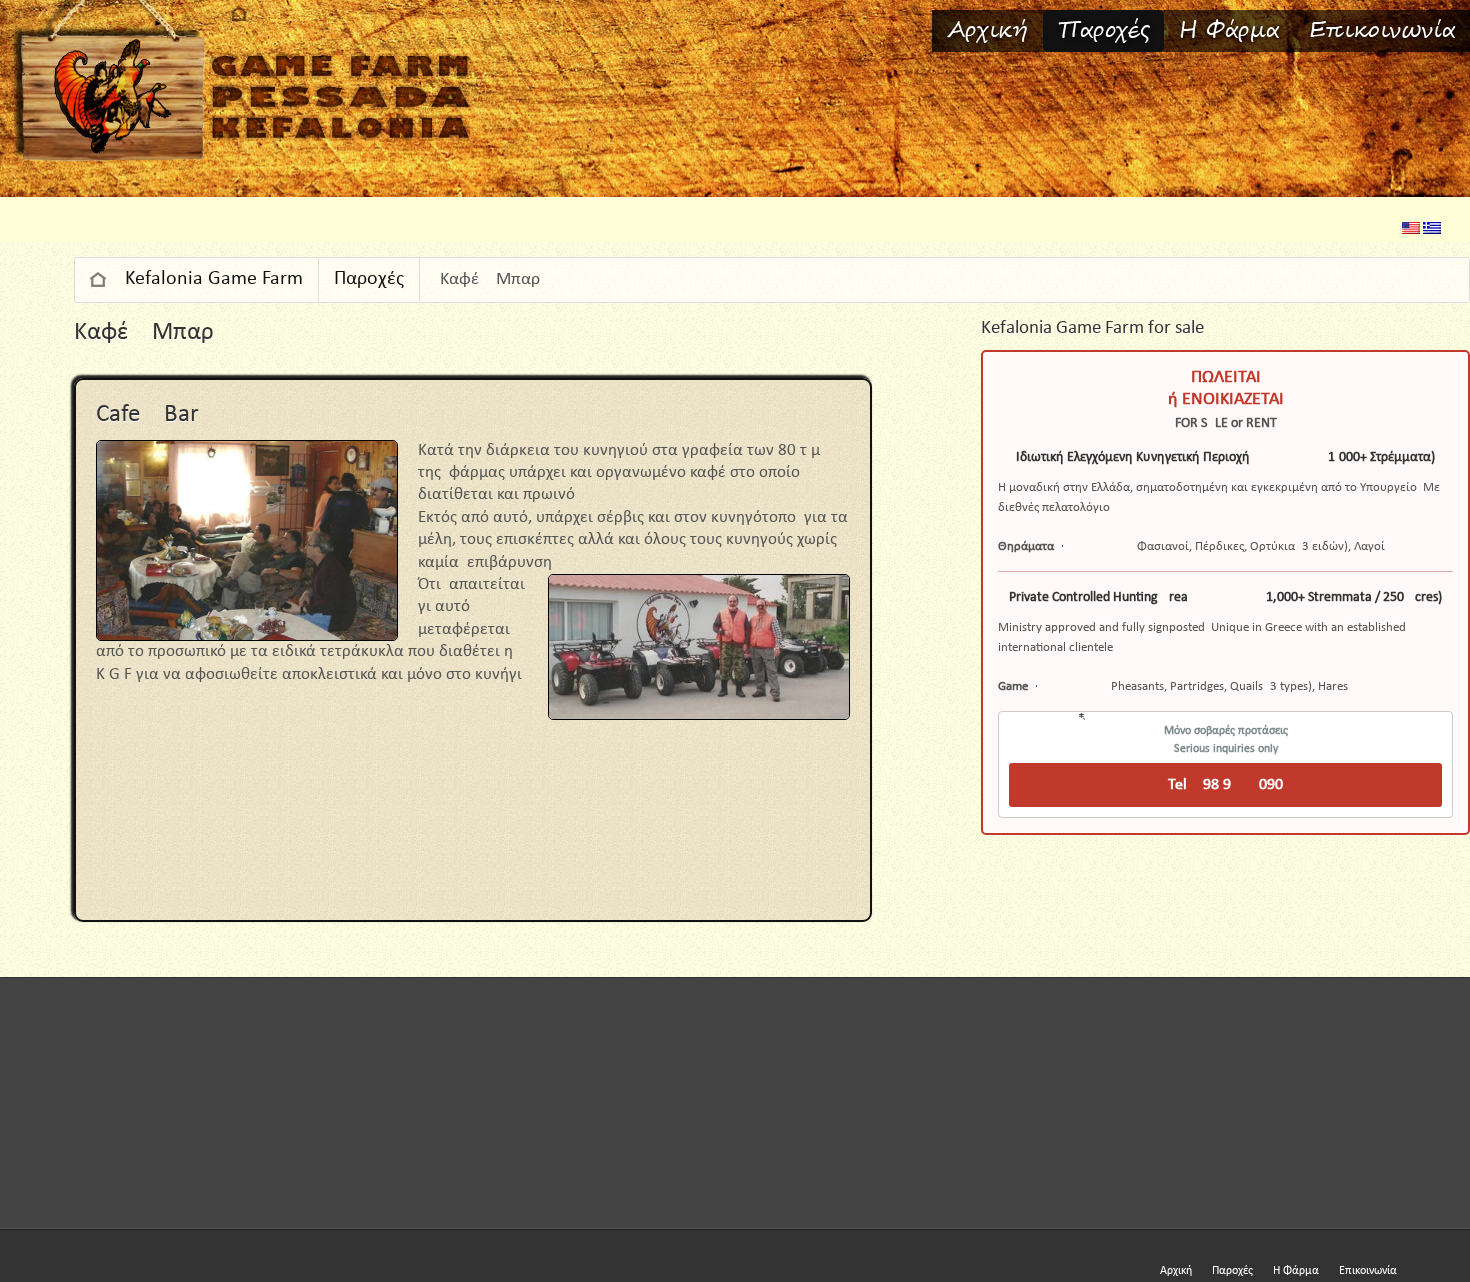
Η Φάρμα (1229, 30)
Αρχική (987, 30)
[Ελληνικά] (1432, 230)
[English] (1411, 230)
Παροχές (1103, 30)
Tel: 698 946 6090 (1225, 785)
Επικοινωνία (1382, 30)
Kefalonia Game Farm (214, 279)
